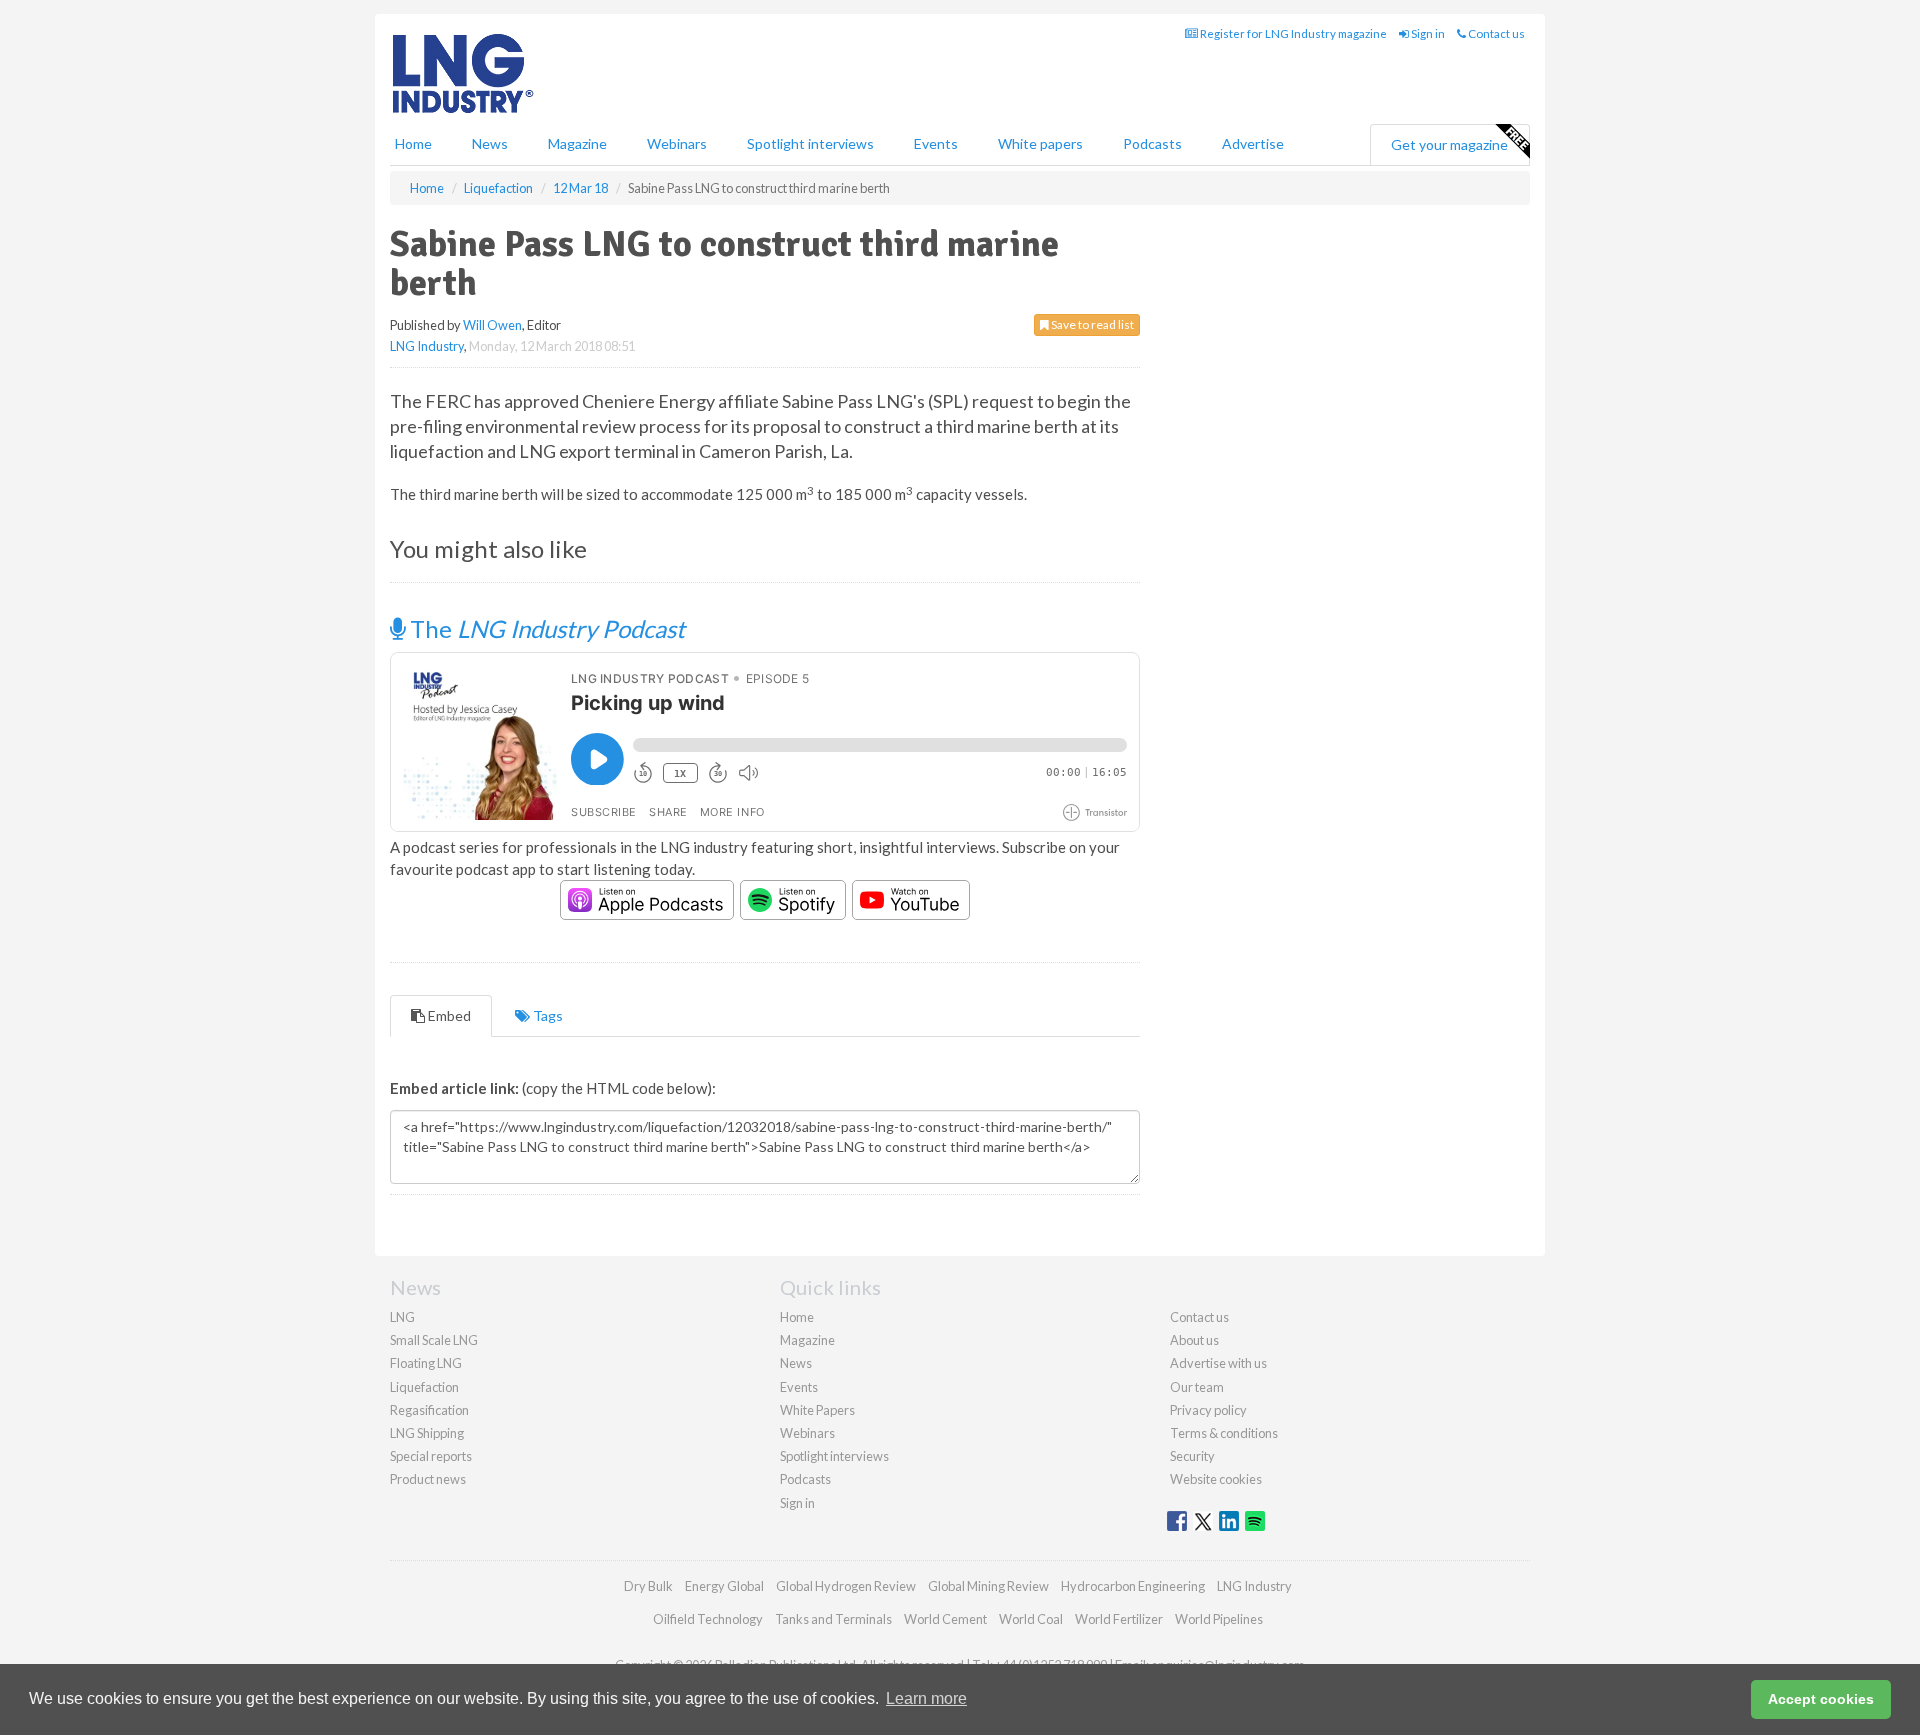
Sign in (1427, 33)
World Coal (1031, 1619)
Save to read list (1091, 324)
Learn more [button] (926, 1698)
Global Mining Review (988, 1586)
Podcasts (1152, 143)
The (545, 628)
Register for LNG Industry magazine (1292, 33)
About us (1194, 1340)
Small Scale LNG (434, 1340)
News (796, 1363)
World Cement (945, 1619)
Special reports (431, 1456)
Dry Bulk (648, 1586)
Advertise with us (1218, 1363)
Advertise (1253, 143)
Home (413, 143)
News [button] (490, 143)
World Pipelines (1219, 1619)
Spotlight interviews (810, 143)
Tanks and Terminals (833, 1619)
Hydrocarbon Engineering (1133, 1586)
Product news (428, 1479)
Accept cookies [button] (1821, 1699)
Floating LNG (426, 1363)
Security (1192, 1456)
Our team (1197, 1387)
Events (936, 143)
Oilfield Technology (708, 1619)
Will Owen (492, 325)
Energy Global (724, 1586)
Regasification (429, 1410)
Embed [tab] (448, 1015)
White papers (1040, 143)
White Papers (817, 1410)
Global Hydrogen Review (846, 1586)
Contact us (1495, 33)
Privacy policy (1208, 1410)
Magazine (577, 143)
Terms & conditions (1224, 1433)
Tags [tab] (546, 1015)
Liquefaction (424, 1387)
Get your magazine (1449, 144)
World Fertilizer (1119, 1619)
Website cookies (1216, 1479)
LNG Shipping (427, 1433)
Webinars (677, 143)
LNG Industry (427, 346)
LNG (402, 1317)
